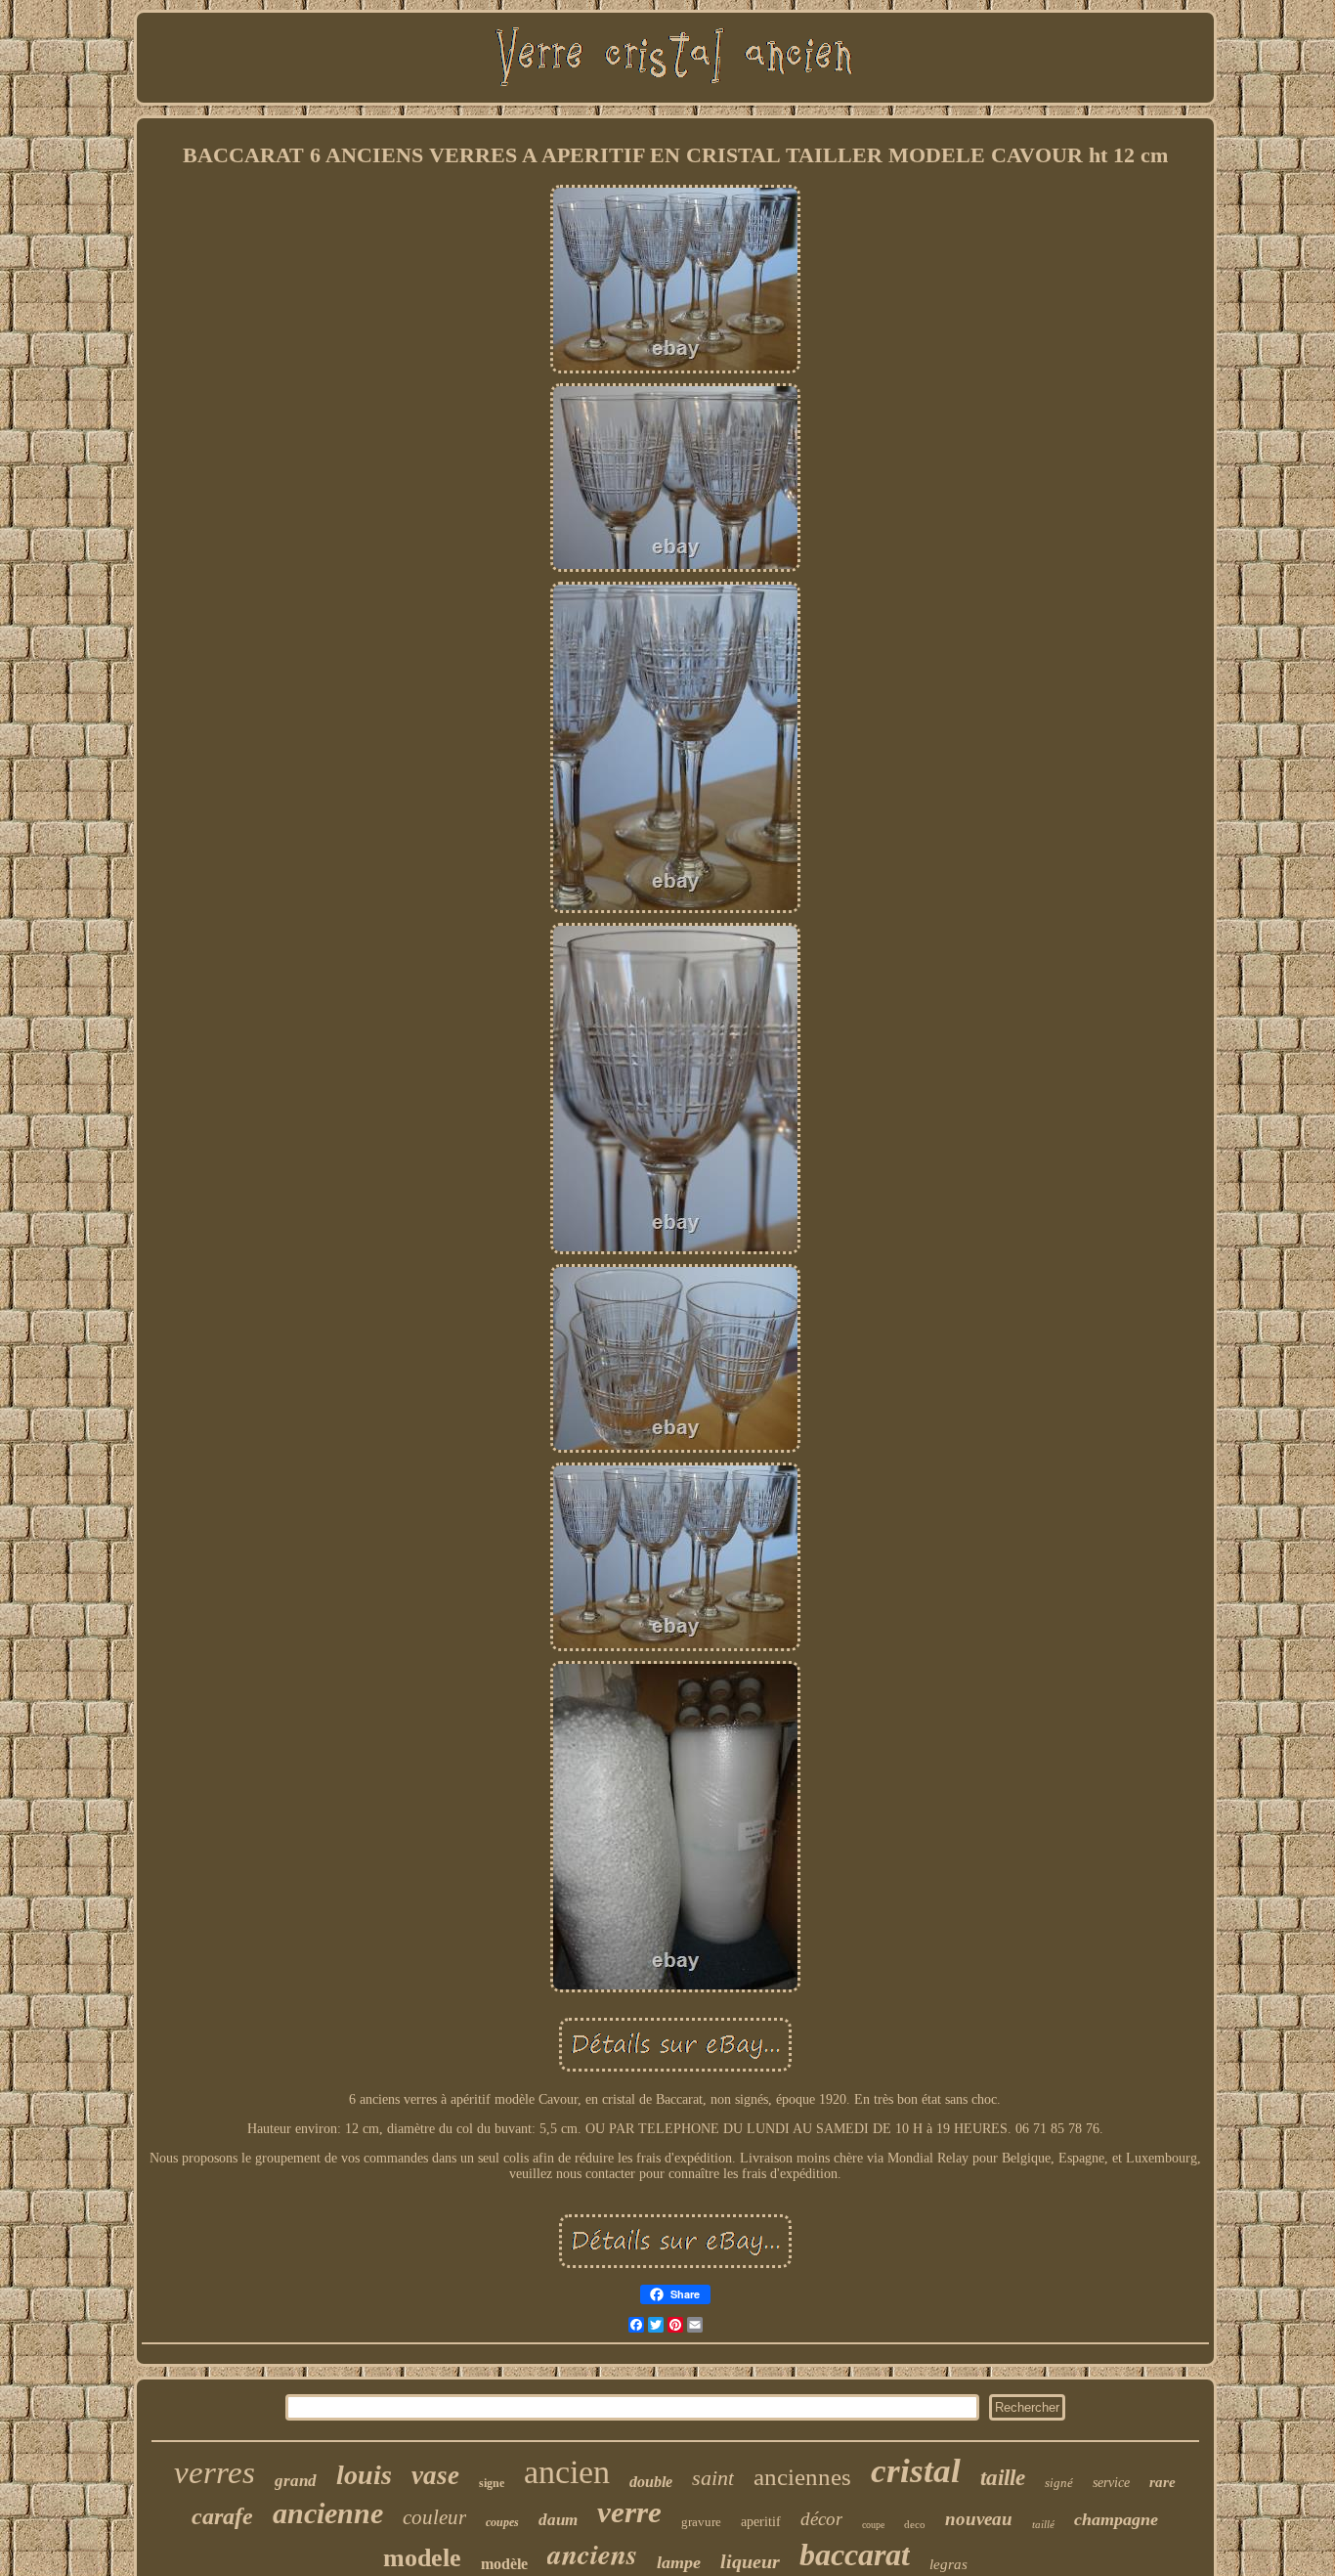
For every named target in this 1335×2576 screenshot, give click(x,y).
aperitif (761, 2522)
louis (364, 2475)
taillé (1043, 2524)
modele (422, 2558)
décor (821, 2519)
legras (948, 2564)
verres (215, 2472)
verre (629, 2512)
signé (1059, 2483)
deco (915, 2524)
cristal (916, 2471)
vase (435, 2475)
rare (1163, 2482)
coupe (873, 2525)
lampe (679, 2562)
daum (558, 2520)
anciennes (802, 2477)
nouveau (979, 2519)
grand (296, 2481)
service (1111, 2483)
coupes (502, 2522)
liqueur (750, 2561)
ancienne (328, 2513)
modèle (504, 2564)
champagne (1116, 2519)
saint (713, 2478)
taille (1003, 2478)
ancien (567, 2472)
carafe (222, 2516)
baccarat (855, 2554)
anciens (592, 2554)
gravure (701, 2522)
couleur (434, 2517)
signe (492, 2483)
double (651, 2482)
